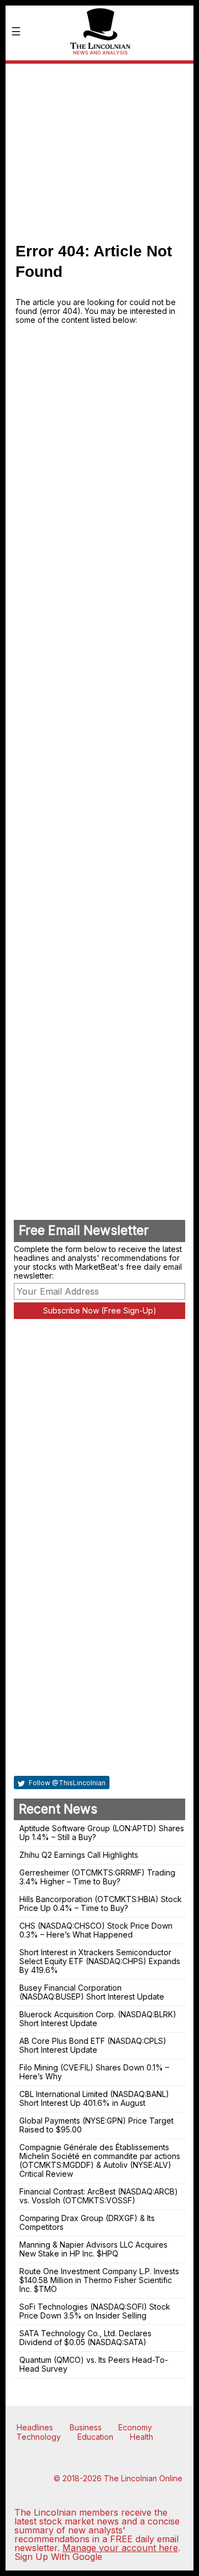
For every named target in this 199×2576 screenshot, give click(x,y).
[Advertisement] (99, 147)
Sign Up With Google (58, 2557)
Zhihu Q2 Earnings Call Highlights (79, 1855)
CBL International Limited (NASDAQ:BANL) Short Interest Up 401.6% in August (94, 2098)
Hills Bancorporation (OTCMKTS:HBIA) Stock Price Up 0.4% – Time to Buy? (101, 1903)
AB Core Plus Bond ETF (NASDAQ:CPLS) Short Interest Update (93, 2045)
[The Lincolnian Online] (99, 71)
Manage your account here (120, 2548)
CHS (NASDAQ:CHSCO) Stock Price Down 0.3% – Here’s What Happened (96, 1930)
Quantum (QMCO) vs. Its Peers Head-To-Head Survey (94, 2364)
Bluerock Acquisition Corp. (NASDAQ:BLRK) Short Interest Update (98, 2019)
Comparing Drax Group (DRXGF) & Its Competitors (87, 2222)
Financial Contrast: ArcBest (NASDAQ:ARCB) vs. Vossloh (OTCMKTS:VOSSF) (99, 2196)
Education (95, 2437)
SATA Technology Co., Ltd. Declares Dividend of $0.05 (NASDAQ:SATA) (85, 2338)
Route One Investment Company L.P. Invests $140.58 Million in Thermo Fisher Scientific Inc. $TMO (99, 2280)
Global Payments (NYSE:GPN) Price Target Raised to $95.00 (96, 2125)
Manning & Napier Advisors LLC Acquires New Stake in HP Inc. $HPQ (93, 2249)
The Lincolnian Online (143, 2478)
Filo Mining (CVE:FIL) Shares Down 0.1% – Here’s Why (94, 2072)
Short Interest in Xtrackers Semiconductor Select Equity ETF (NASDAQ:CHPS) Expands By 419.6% (100, 1961)
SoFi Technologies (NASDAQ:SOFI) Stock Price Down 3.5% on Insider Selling (95, 2311)
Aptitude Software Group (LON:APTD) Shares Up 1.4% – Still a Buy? (102, 1833)
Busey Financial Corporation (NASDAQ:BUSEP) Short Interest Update (92, 1992)
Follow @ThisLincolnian (66, 1783)
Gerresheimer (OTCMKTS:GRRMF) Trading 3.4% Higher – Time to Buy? (97, 1877)
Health (142, 2437)
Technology (39, 2437)
